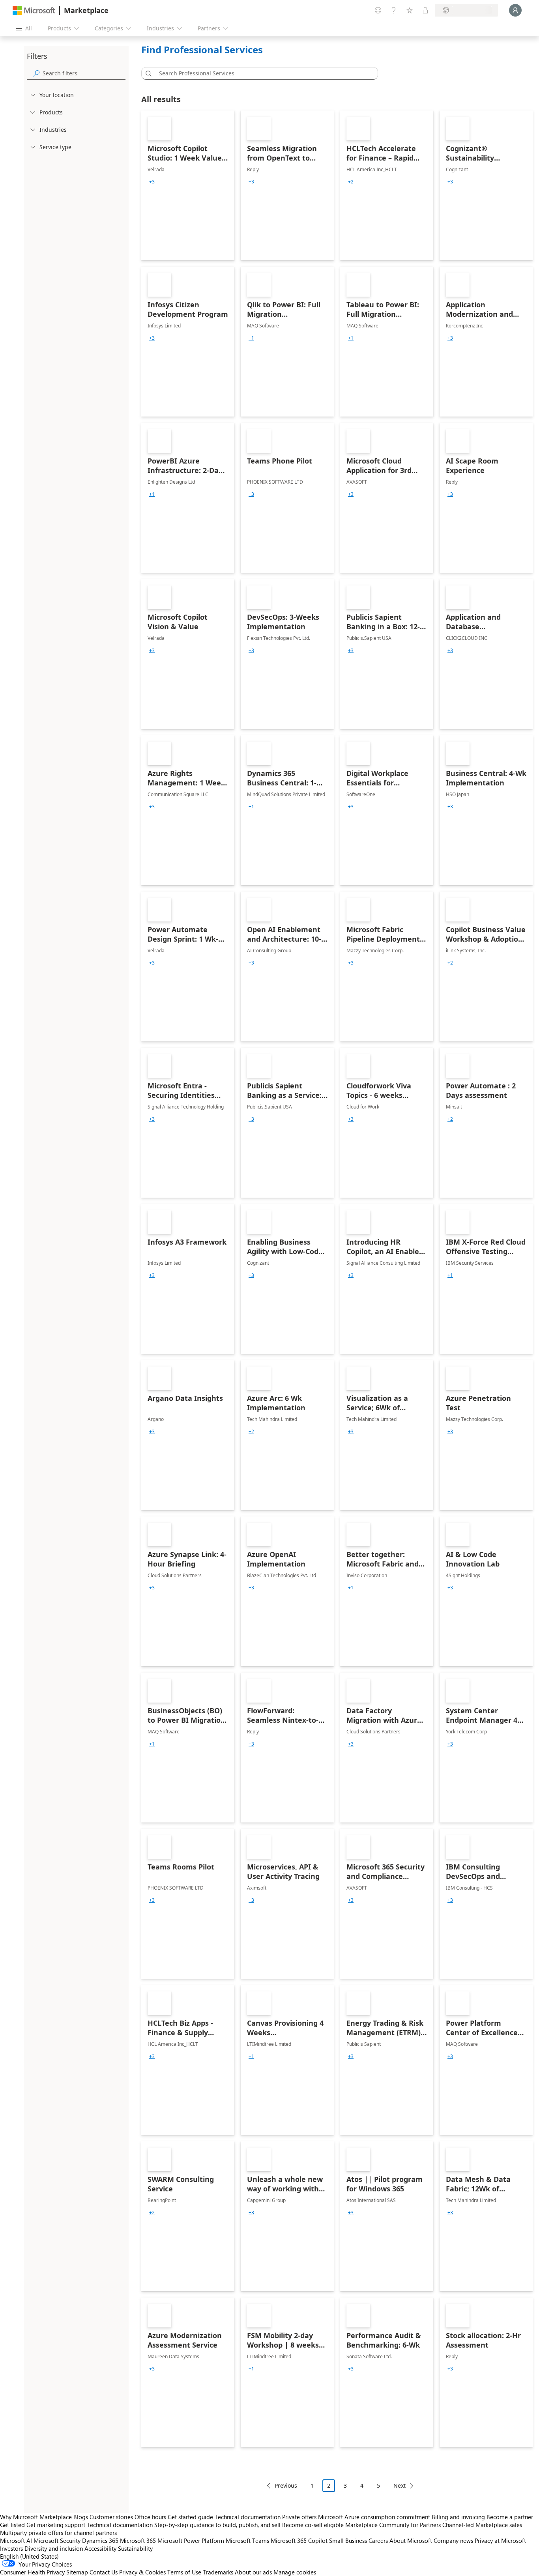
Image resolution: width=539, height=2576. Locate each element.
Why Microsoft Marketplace (36, 2517)
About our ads (253, 2572)
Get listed (12, 2525)
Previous (286, 2485)
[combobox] (262, 73)
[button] (147, 73)
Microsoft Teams (247, 2540)
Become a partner (510, 2517)
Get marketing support (56, 2525)
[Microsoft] (34, 10)
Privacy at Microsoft (500, 2540)
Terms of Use (184, 2572)
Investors (11, 2548)
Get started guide (190, 2517)
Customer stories (111, 2517)
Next (400, 2485)
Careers (378, 2540)
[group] (152, 182)
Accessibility (100, 2548)
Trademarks (218, 2572)
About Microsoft (411, 2540)
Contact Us (104, 2572)
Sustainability (135, 2548)
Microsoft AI (16, 2540)
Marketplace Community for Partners (393, 2525)
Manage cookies (295, 2572)
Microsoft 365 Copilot (299, 2540)
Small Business (348, 2540)
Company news (453, 2540)
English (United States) (29, 2556)
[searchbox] (84, 73)
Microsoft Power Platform (191, 2540)
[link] (188, 185)
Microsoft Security (57, 2540)
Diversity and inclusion (54, 2548)
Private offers (299, 2517)
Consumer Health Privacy (32, 2572)
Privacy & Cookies (142, 2572)
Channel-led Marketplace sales (482, 2525)
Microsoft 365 (138, 2540)
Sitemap (77, 2572)
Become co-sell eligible (313, 2525)
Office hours (150, 2517)
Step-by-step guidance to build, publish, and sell (217, 2525)
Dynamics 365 (100, 2540)
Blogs (81, 2517)
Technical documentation (248, 2517)
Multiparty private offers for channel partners (58, 2533)
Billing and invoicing (458, 2517)
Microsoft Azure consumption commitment (375, 2517)
